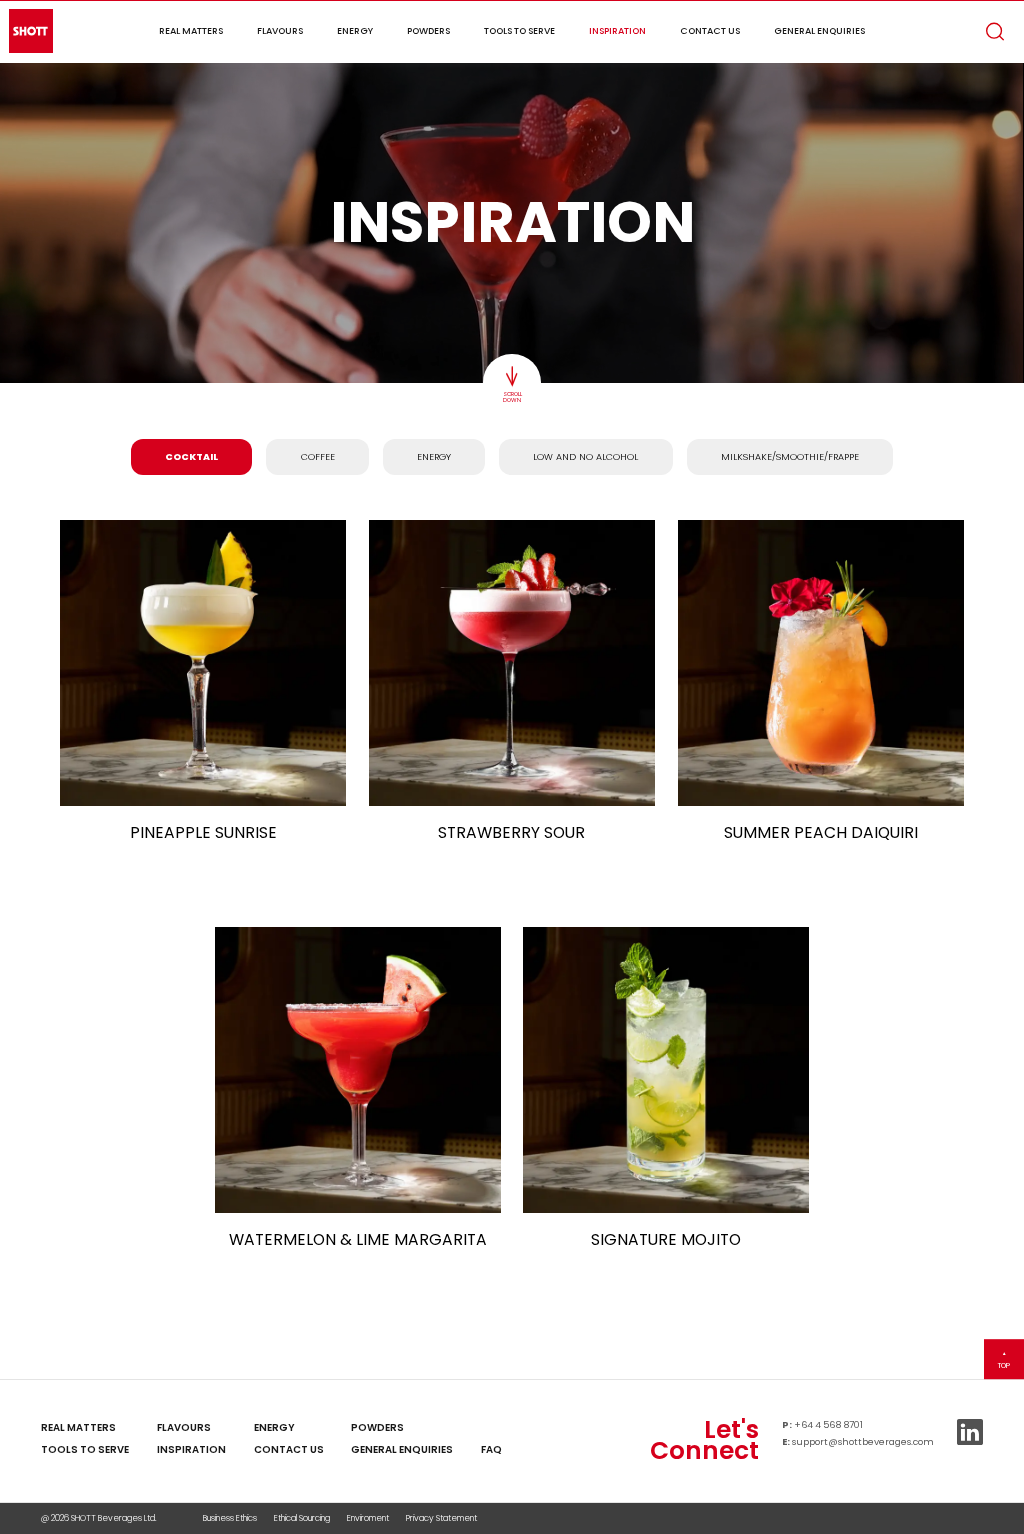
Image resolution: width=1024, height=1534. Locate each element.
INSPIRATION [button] (617, 30)
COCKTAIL (191, 456)
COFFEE (318, 456)
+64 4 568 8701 (828, 1424)
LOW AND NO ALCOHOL (585, 456)
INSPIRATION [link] (191, 1449)
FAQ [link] (491, 1449)
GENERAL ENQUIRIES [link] (402, 1449)
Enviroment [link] (368, 1518)
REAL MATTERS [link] (78, 1427)
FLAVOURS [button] (280, 30)
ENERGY (434, 456)
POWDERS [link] (377, 1427)
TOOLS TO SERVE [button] (519, 30)
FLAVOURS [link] (184, 1427)
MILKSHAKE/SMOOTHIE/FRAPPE (790, 456)
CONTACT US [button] (710, 30)
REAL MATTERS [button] (191, 30)
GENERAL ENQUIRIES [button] (819, 30)
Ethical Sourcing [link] (302, 1518)
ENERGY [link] (274, 1427)
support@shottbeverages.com (863, 1441)
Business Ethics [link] (230, 1518)
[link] (491, 1427)
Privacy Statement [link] (441, 1518)
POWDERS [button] (428, 30)
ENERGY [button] (355, 30)
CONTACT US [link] (289, 1449)
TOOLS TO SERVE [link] (85, 1449)
